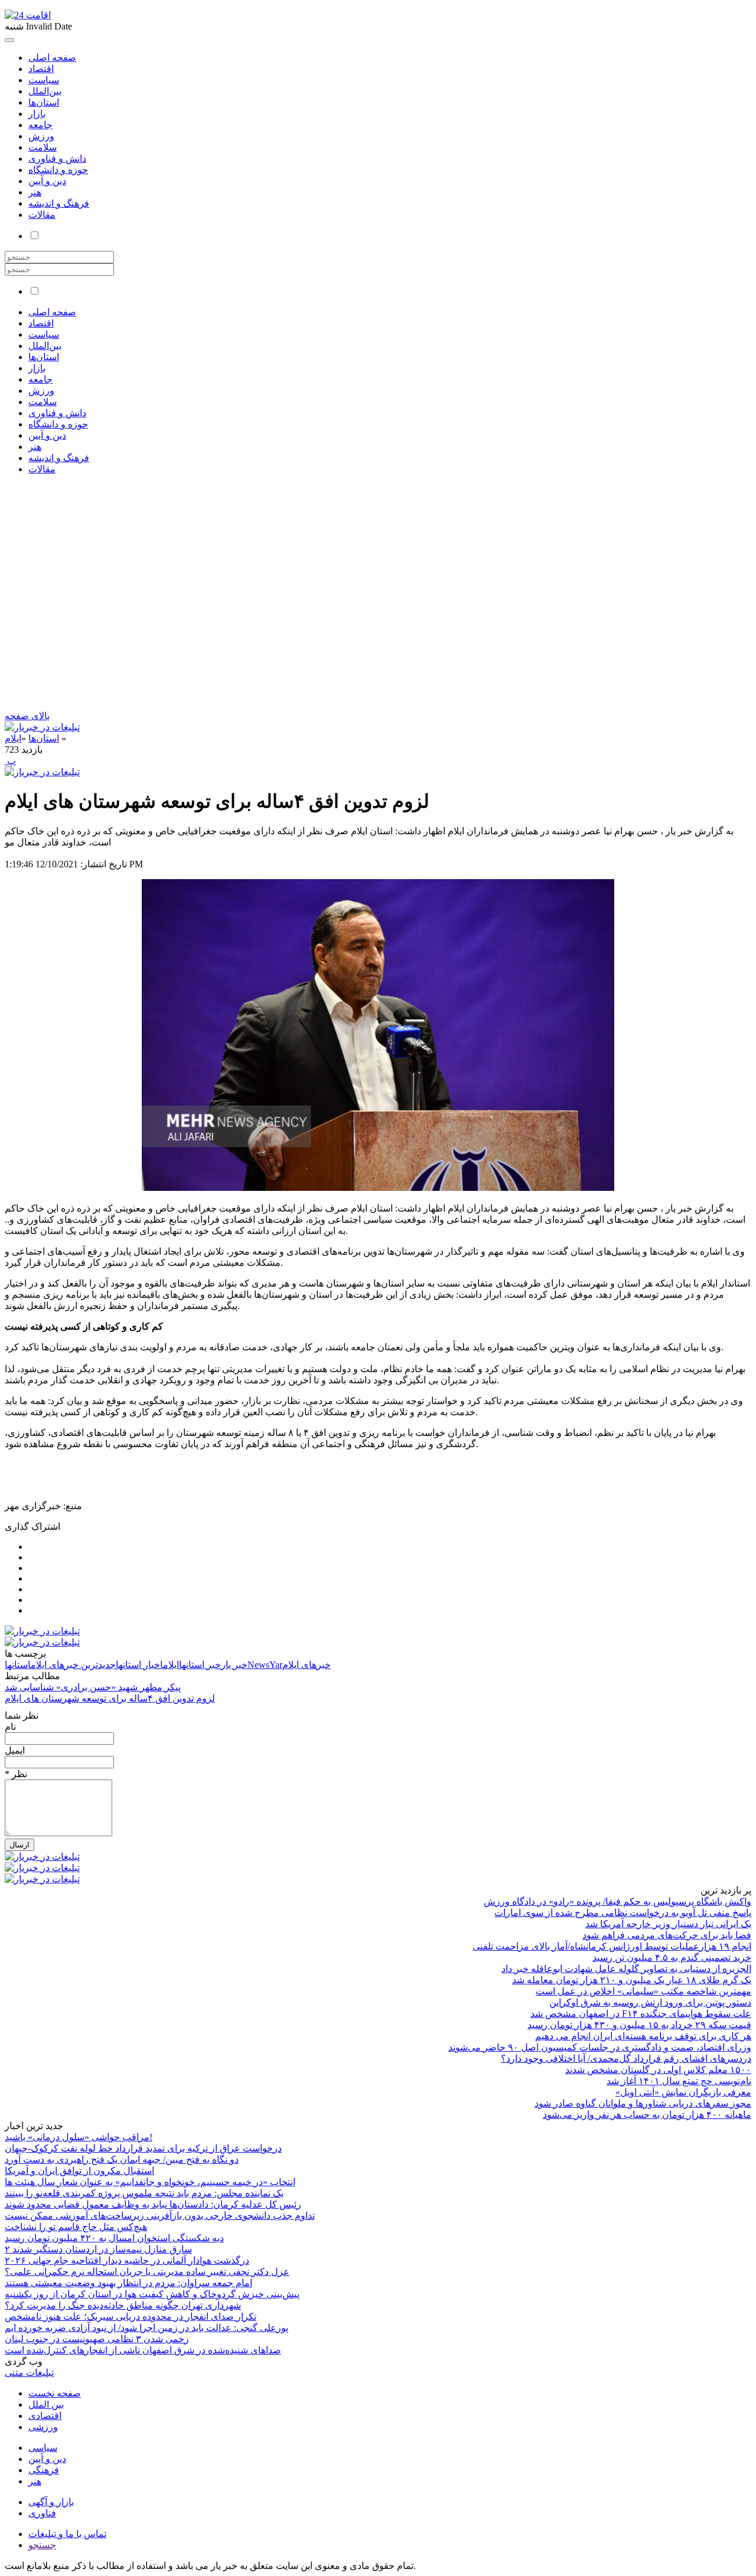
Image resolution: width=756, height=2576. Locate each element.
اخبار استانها (139, 1665)
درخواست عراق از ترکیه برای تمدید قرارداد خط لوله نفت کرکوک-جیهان (143, 2148)
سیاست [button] (44, 334)
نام (10, 1727)
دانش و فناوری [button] (57, 413)
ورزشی (43, 2427)
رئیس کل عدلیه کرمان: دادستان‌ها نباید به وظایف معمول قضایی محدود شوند (153, 2204)
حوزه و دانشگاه (58, 170)
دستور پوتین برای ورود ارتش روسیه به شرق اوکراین (650, 2002)
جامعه (40, 125)
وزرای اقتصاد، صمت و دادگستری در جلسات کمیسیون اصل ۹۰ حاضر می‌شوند (600, 2047)
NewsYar (265, 1665)
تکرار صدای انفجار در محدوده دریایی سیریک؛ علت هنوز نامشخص (131, 2317)
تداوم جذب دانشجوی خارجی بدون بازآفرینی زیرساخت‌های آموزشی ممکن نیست (160, 2216)
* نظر (16, 1774)
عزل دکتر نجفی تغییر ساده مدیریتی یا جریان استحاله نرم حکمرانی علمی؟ (147, 2272)
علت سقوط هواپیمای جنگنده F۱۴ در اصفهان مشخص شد (641, 2014)
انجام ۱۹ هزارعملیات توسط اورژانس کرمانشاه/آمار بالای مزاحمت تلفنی (612, 1946)
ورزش (41, 136)
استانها (18, 1665)
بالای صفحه (27, 716)
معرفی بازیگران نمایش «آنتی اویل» (683, 2092)
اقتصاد (41, 69)
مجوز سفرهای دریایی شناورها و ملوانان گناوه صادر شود (643, 2103)
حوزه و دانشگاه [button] (58, 424)
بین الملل (46, 2404)
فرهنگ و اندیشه (59, 203)
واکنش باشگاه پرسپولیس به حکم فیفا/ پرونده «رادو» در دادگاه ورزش (617, 1901)
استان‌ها (44, 102)
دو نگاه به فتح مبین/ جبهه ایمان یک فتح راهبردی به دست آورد (122, 2159)
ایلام (13, 738)
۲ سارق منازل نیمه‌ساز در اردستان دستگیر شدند (98, 2249)
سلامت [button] (43, 402)
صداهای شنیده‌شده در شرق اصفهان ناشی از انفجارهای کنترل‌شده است (143, 2350)
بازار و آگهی (51, 2502)
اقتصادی (45, 2416)
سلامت (43, 147)
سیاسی (43, 2448)
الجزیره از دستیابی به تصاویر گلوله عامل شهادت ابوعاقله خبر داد (626, 1969)
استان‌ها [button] (44, 357)
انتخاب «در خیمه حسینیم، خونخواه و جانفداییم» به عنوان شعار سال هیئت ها (150, 2182)
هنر (35, 192)
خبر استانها (200, 1665)
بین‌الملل (45, 91)
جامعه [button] (40, 379)
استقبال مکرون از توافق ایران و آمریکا (79, 2171)
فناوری (42, 2513)
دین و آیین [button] (47, 435)
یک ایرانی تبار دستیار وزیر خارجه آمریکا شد (668, 1924)
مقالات (42, 215)
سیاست (44, 80)
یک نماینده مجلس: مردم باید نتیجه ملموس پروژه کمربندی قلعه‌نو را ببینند (144, 2193)
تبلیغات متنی (29, 2373)
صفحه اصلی (52, 58)
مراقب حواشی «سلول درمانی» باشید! (79, 2137)
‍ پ (10, 761)
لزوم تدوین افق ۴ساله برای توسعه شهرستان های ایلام (110, 1698)
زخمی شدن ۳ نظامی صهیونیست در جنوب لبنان (97, 2339)
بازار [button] (37, 368)
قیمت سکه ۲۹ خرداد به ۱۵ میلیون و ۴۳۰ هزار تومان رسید (639, 2025)
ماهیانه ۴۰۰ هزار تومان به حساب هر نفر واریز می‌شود (647, 2115)
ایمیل (15, 1750)
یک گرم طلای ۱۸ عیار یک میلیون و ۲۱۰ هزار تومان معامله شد (632, 1980)
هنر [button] (35, 447)
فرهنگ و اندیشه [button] (59, 458)
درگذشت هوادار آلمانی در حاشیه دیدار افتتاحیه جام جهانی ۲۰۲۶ (127, 2260)
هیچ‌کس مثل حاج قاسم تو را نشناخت (76, 2227)
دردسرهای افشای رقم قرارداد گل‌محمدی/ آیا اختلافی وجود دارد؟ (626, 2058)
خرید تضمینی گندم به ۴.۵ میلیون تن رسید (672, 1958)
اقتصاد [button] (41, 323)
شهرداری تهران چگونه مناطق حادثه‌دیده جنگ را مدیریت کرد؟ (123, 2305)
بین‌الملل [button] (45, 346)
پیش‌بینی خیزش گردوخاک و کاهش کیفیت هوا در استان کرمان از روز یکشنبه (152, 2294)
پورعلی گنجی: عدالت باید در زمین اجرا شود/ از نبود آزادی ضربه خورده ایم (146, 2328)
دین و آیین (47, 181)
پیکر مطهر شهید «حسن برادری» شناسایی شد (93, 1687)
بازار (37, 114)
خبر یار (234, 1665)
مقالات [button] (42, 469)
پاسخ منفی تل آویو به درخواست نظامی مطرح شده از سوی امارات (623, 1913)
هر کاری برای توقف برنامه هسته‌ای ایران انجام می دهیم (643, 2036)
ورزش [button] (41, 391)
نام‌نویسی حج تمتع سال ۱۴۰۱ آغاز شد (679, 2081)
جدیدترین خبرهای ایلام (73, 1665)
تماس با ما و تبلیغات (67, 2534)
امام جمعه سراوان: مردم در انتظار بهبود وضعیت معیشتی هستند (128, 2283)
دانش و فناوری (57, 159)
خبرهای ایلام (307, 1665)
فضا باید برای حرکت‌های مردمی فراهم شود (667, 1935)
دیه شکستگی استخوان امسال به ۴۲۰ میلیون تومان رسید (114, 2238)
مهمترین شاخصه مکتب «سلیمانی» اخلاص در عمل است (643, 1991)
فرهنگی (44, 2470)
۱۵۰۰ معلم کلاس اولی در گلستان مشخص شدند (658, 2070)
